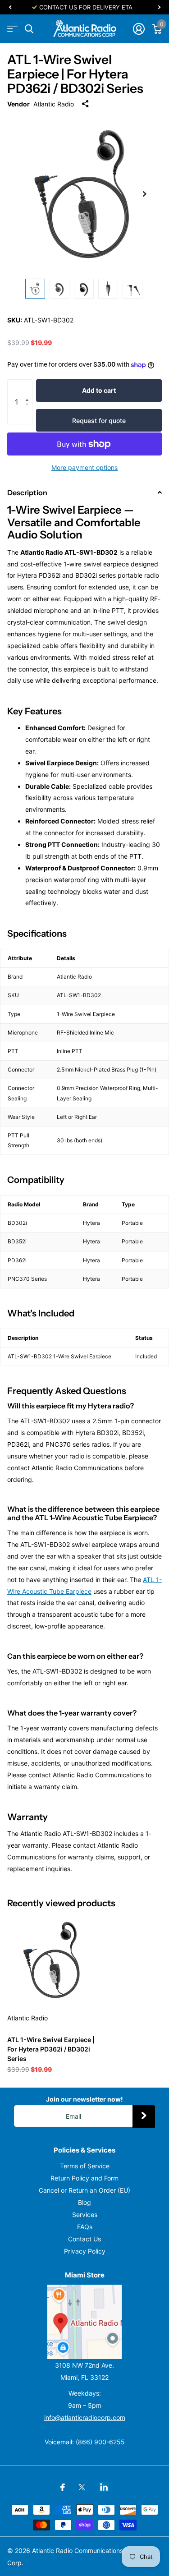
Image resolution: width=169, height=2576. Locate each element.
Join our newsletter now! (84, 2099)
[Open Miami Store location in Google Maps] (84, 2322)
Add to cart (99, 390)
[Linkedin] (104, 2487)
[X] (82, 2487)
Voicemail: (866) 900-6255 (85, 2442)
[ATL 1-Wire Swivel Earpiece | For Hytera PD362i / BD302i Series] (53, 1960)
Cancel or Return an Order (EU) (84, 2190)
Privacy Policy (85, 2251)
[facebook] (63, 2487)
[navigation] (10, 7)
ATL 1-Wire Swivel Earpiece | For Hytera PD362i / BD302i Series (51, 2049)
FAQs (85, 2227)
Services (85, 2215)
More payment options (84, 467)
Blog (84, 2202)
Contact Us (84, 2239)
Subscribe (144, 2116)
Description (27, 492)
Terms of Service (85, 2166)
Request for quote (99, 421)
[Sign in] (139, 29)
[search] (29, 29)
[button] (29, 388)
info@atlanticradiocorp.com (85, 2417)
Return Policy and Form (84, 2178)
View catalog (12, 29)
